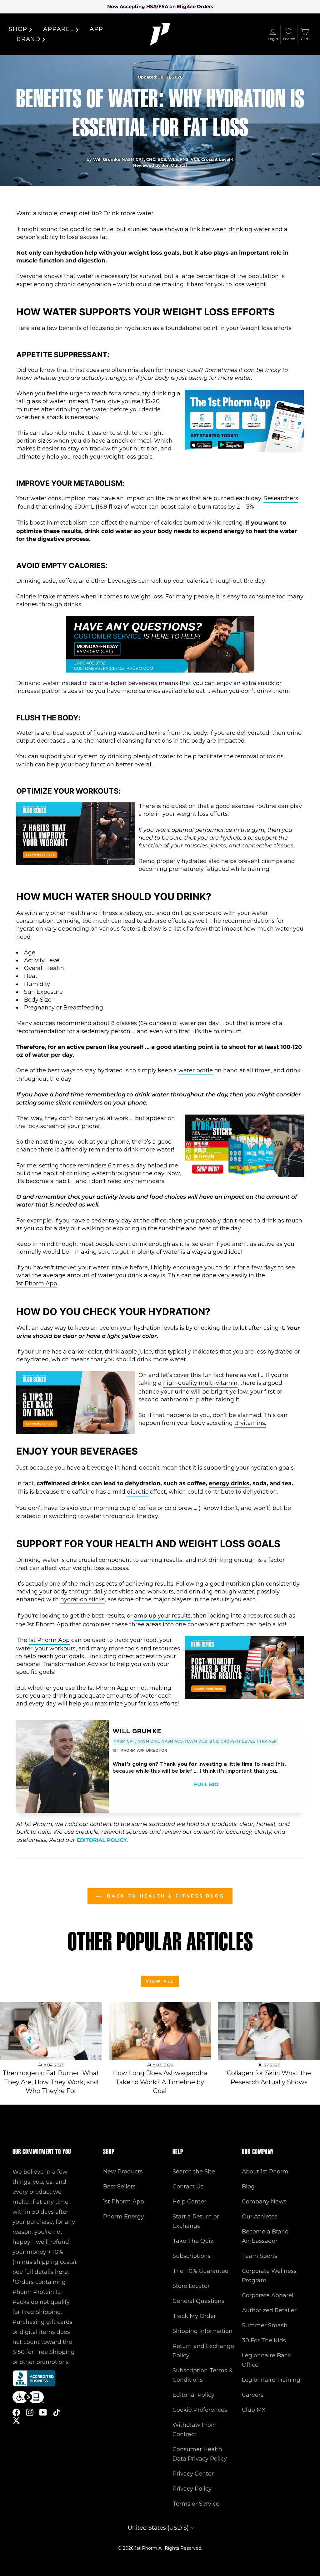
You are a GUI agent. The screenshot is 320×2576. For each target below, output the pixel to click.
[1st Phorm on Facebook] (16, 2412)
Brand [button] (29, 39)
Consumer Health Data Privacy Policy (200, 2454)
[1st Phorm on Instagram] (30, 2412)
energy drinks (229, 1483)
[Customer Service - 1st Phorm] (160, 671)
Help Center (189, 2202)
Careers (253, 2395)
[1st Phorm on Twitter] (16, 2420)
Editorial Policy (102, 1840)
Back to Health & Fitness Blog (164, 1896)
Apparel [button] (59, 29)
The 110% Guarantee (200, 2271)
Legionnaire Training (271, 2380)
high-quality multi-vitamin (200, 1383)
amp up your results (162, 1616)
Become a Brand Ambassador (265, 2236)
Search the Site (194, 2172)
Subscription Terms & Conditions (203, 2375)
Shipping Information (202, 2331)
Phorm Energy (124, 2217)
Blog (248, 2187)
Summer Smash (265, 2325)
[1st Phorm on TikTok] (57, 2412)
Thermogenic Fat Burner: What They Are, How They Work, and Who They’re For (51, 2082)
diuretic (138, 1492)
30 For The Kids (264, 2340)
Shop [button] (18, 29)
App (97, 29)
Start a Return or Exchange (196, 2221)
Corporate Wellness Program (269, 2276)
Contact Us (188, 2187)
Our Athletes (260, 2217)
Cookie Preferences (200, 2410)
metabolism (71, 523)
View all (160, 1981)
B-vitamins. (250, 1423)
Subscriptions (192, 2256)
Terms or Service (196, 2504)
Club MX (254, 2410)
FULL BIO (206, 1784)
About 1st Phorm (265, 2172)
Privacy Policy (192, 2489)
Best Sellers (119, 2187)
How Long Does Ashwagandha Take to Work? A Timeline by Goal (160, 2082)
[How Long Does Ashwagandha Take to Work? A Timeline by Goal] (160, 2031)
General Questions (198, 2301)
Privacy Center (193, 2474)
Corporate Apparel (268, 2295)
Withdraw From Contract (195, 2430)
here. (62, 2272)
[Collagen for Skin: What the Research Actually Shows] (269, 2031)
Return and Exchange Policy (203, 2351)
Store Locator (191, 2286)
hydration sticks (82, 1599)
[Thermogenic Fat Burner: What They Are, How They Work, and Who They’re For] (51, 2031)
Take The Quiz (193, 2241)
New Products (123, 2172)
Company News (264, 2202)
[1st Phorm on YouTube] (43, 2412)
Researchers (281, 498)
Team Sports (260, 2256)
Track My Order (194, 2316)
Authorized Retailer (269, 2310)
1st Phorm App (37, 1283)
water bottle (196, 1070)
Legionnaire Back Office (266, 2360)
